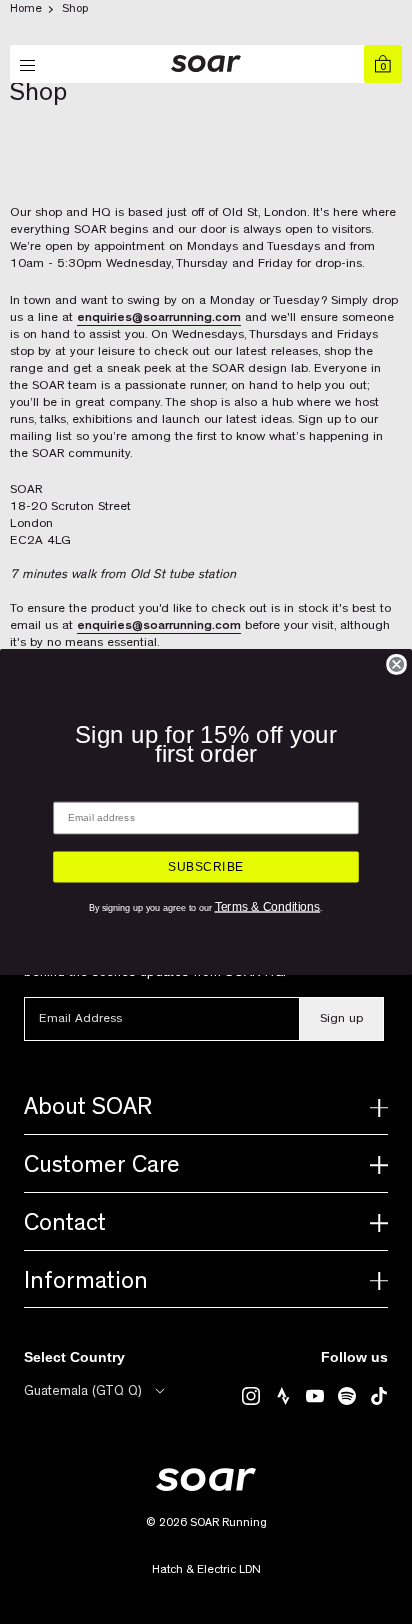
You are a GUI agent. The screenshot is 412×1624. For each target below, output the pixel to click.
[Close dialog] (396, 664)
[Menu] (29, 66)
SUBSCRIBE (206, 867)
